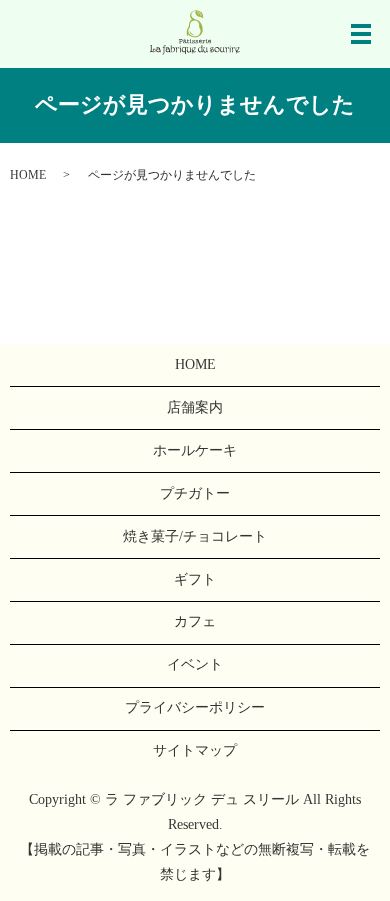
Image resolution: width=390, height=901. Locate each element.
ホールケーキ (195, 450)
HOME (28, 175)
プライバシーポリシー (195, 707)
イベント (195, 664)
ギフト (195, 579)
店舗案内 (195, 407)
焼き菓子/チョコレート (195, 536)
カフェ (195, 621)
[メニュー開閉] (361, 34)
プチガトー (195, 493)
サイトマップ (195, 750)
